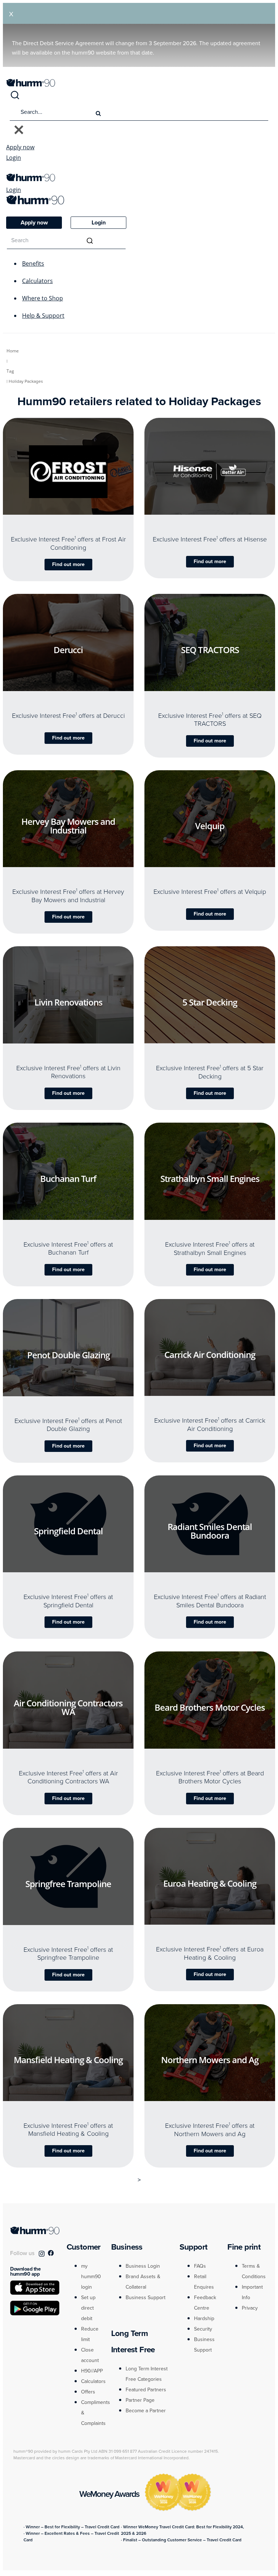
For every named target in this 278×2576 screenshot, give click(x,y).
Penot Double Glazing (68, 1355)
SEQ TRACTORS (210, 649)
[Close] (19, 130)
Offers (88, 2392)
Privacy (250, 2308)
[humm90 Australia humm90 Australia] (31, 85)
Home (13, 351)
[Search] (15, 98)
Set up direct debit (88, 2308)
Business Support (146, 2298)
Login (14, 158)
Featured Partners (146, 2390)
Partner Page (140, 2400)
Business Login (143, 2266)
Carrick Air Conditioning (210, 1355)
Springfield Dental (68, 1531)
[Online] (44, 511)
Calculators (37, 281)
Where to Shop (43, 298)
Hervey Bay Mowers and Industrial (68, 826)
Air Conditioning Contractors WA (68, 1707)
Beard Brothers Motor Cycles (210, 1707)
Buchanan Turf (68, 1178)
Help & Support (43, 316)
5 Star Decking (210, 1002)
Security (203, 2329)
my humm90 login (91, 2277)
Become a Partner (146, 2411)
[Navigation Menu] (10, 170)
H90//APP (92, 2371)
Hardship (204, 2318)
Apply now (20, 147)
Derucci (68, 650)
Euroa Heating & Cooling (210, 1883)
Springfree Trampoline (68, 1883)
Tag (10, 371)
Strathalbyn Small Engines (210, 1178)
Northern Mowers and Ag (210, 2060)
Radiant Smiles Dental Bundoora (210, 1531)
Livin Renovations (68, 1002)
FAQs (200, 2266)
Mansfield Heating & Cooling (68, 2060)
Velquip (210, 826)
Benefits (33, 263)
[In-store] (93, 511)
